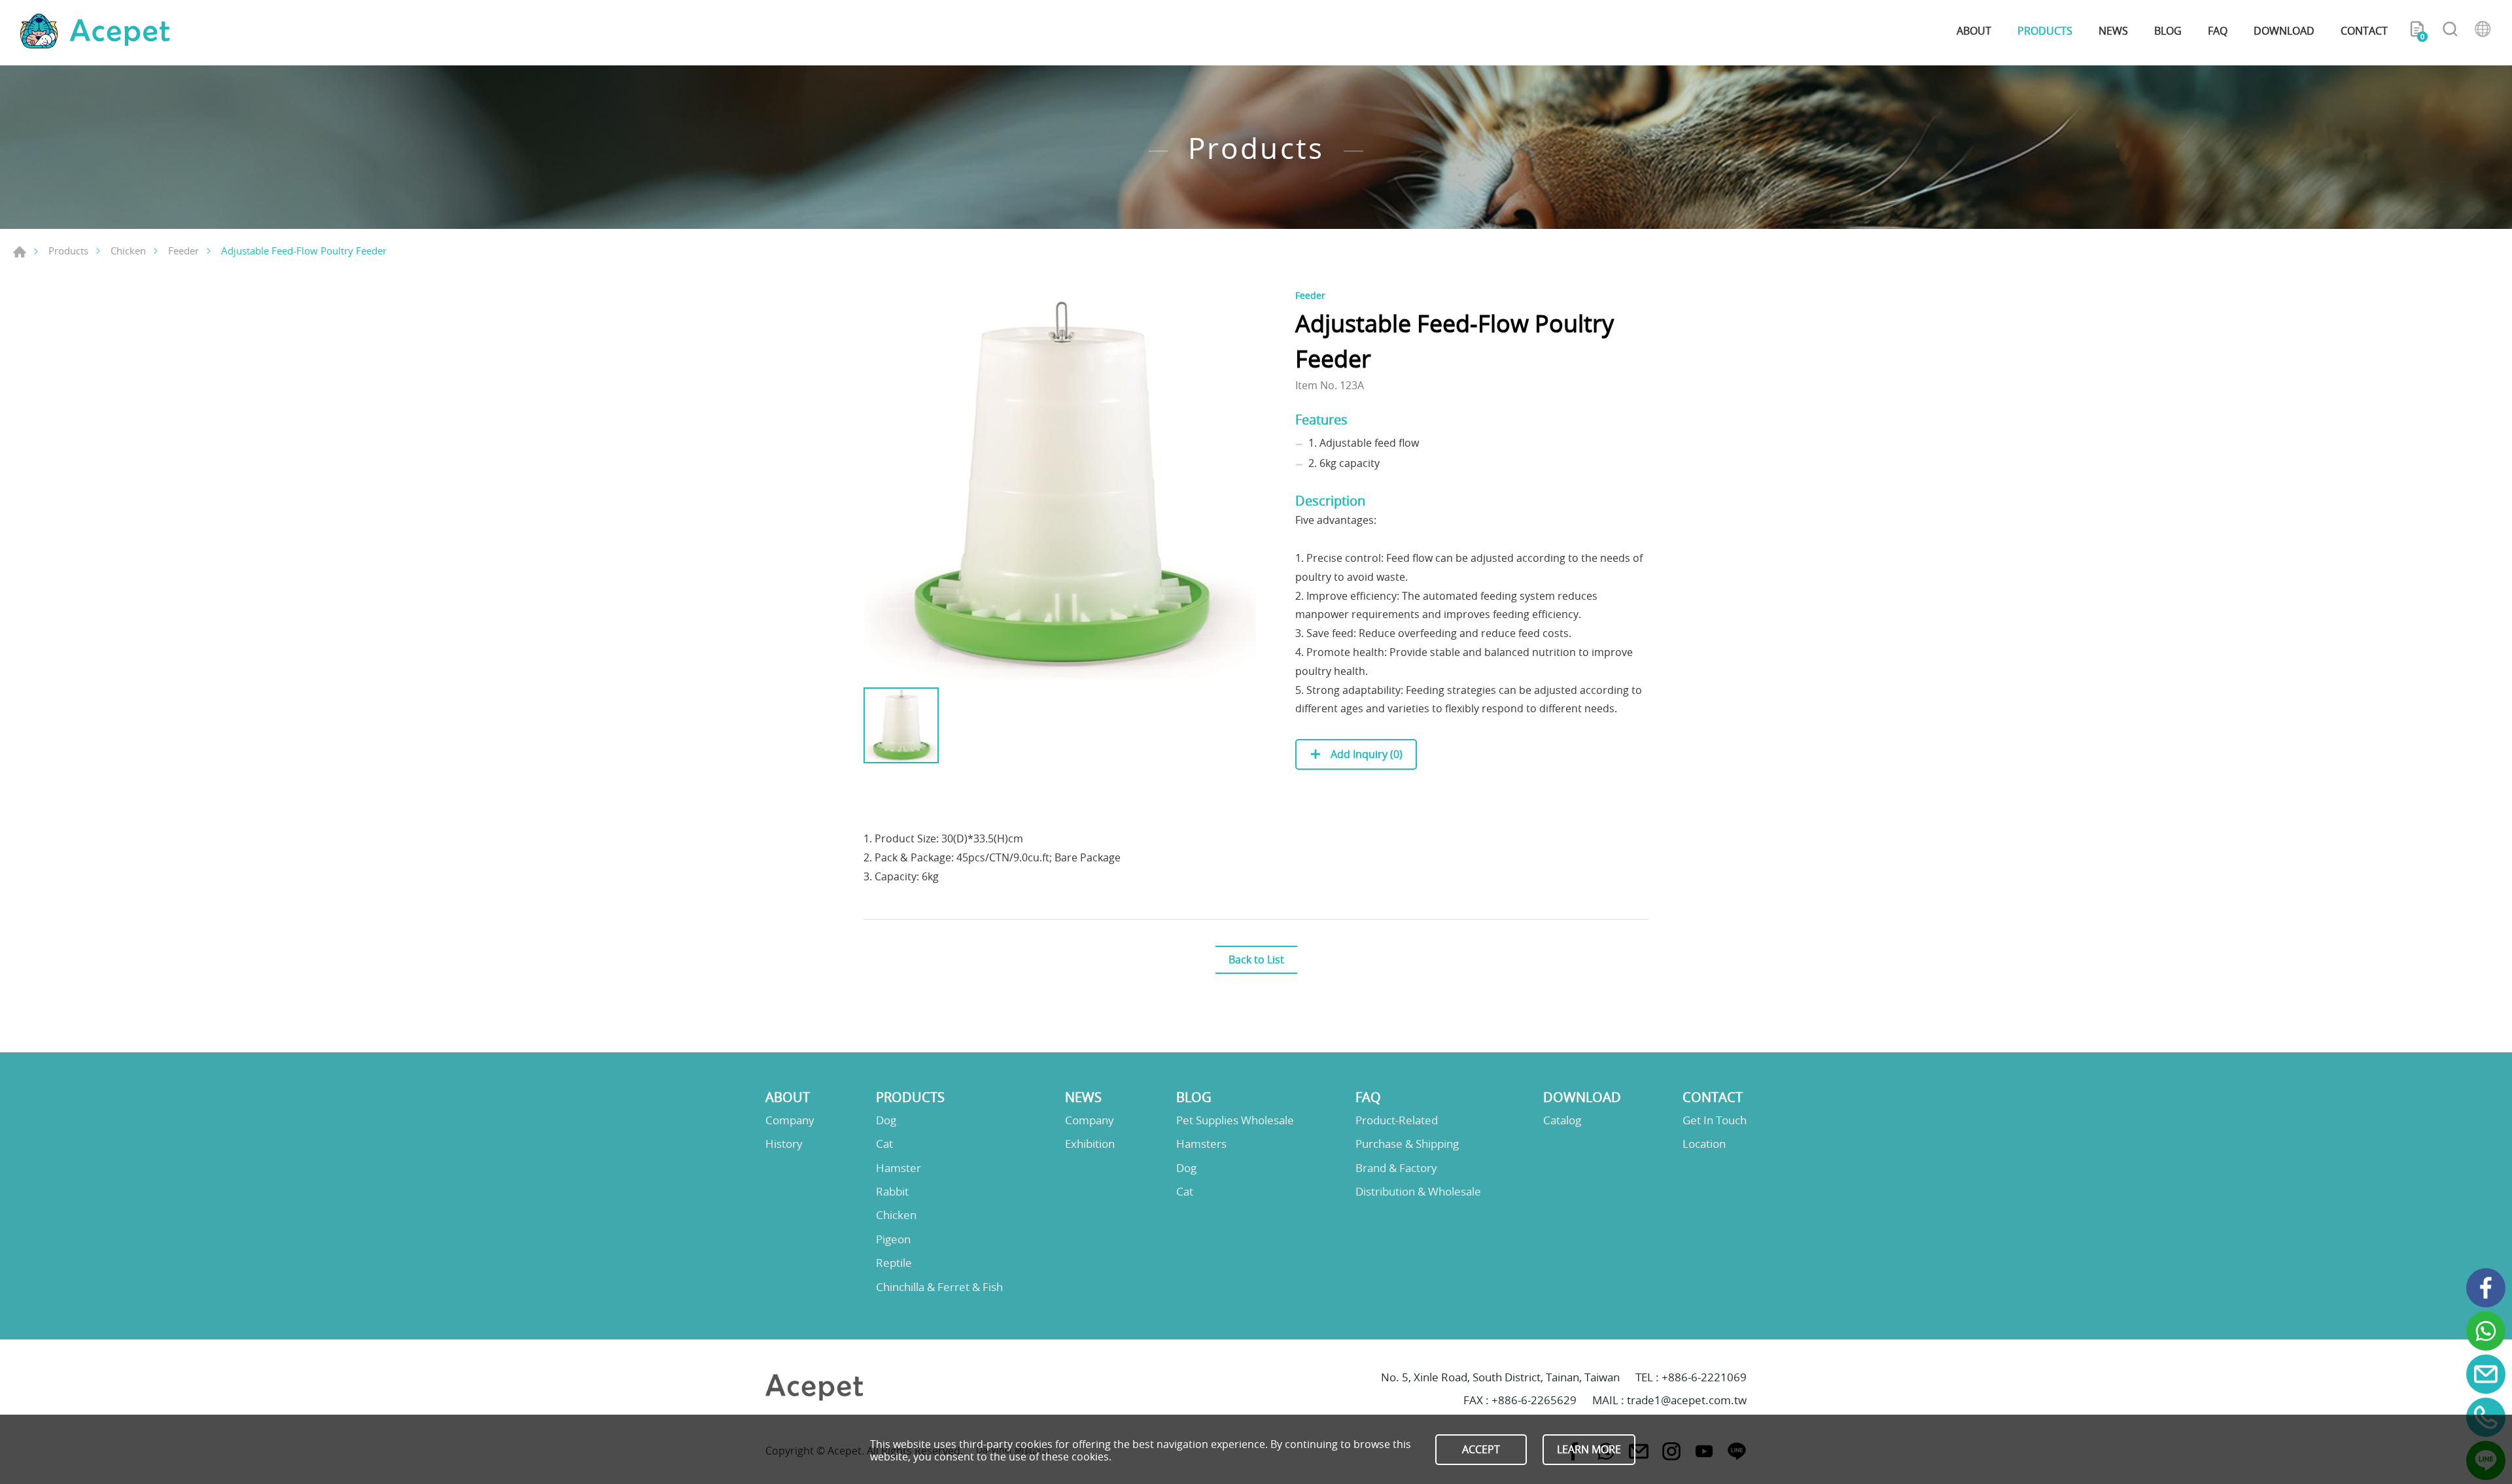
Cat (884, 1144)
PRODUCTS (2045, 31)
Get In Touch (1715, 1120)
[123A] (1060, 485)
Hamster (898, 1168)
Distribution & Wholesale (1418, 1192)
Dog (886, 1120)
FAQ (2218, 31)
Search (2450, 31)
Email (2486, 1374)
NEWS (2113, 31)
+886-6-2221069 (1704, 1377)
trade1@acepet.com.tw (1687, 1400)
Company (790, 1120)
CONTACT (2364, 31)
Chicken (128, 250)
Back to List (1256, 959)
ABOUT (1974, 31)
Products (68, 250)
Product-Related (1397, 1120)
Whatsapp (2486, 1331)
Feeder (183, 250)
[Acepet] (95, 31)
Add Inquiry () (1365, 754)
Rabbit (892, 1192)
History (784, 1144)
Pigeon (893, 1239)
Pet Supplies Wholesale (1235, 1120)
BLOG (2168, 31)
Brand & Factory (1396, 1168)
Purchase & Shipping (1407, 1144)
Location (1704, 1144)
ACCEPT (1481, 1449)
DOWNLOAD (2284, 31)
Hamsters (1201, 1144)
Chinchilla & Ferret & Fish (939, 1287)
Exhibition (1090, 1144)
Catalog (1562, 1120)
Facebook (2486, 1288)
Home (20, 252)
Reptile (894, 1263)
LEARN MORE (1589, 1449)
